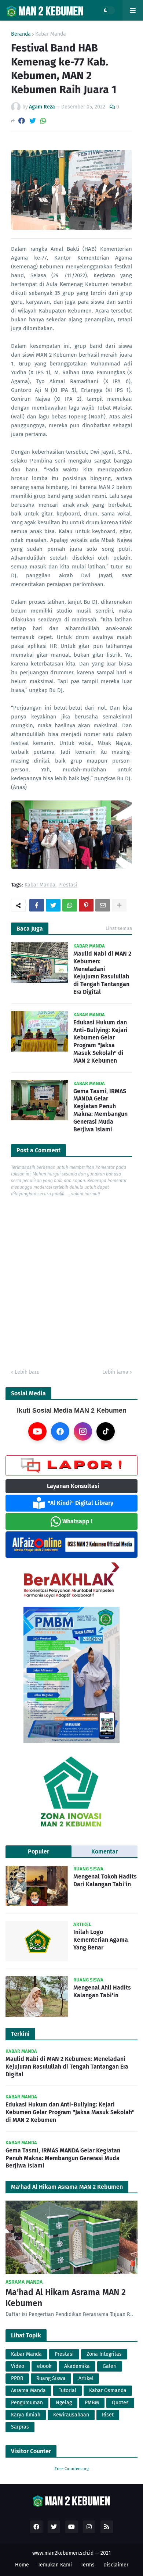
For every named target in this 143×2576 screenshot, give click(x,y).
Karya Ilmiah (26, 2415)
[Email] (103, 905)
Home (22, 2565)
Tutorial (67, 2391)
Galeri (110, 2366)
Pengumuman (27, 2403)
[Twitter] (33, 121)
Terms (88, 2565)
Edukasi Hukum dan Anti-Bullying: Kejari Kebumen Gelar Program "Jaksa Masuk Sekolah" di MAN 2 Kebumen (100, 1041)
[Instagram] (83, 1431)
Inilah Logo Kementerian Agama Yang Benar (101, 1940)
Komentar (104, 1851)
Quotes (120, 2403)
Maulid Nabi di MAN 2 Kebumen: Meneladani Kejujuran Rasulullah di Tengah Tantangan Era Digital (102, 973)
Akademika (77, 2366)
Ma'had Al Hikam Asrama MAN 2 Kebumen (66, 2298)
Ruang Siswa (51, 2378)
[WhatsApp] (43, 121)
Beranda (21, 34)
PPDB (17, 2378)
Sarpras (20, 2427)
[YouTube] (37, 1431)
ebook (44, 2366)
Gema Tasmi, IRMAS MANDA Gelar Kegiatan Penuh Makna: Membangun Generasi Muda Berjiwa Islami (100, 1110)
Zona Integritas (104, 2354)
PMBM (92, 2403)
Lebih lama (115, 1372)
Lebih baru (27, 1372)
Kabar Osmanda (108, 2391)
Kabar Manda (51, 34)
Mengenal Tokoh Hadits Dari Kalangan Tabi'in (105, 1880)
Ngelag (64, 2403)
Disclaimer (116, 2565)
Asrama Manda (28, 2391)
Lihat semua (119, 928)
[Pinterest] (86, 905)
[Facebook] (22, 121)
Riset (108, 2415)
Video (18, 2366)
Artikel (86, 2378)
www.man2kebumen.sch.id (63, 2553)
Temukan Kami (55, 2565)
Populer (38, 1851)
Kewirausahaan (71, 2415)
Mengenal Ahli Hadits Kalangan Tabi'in (102, 1991)
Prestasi (68, 885)
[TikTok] (106, 1431)
